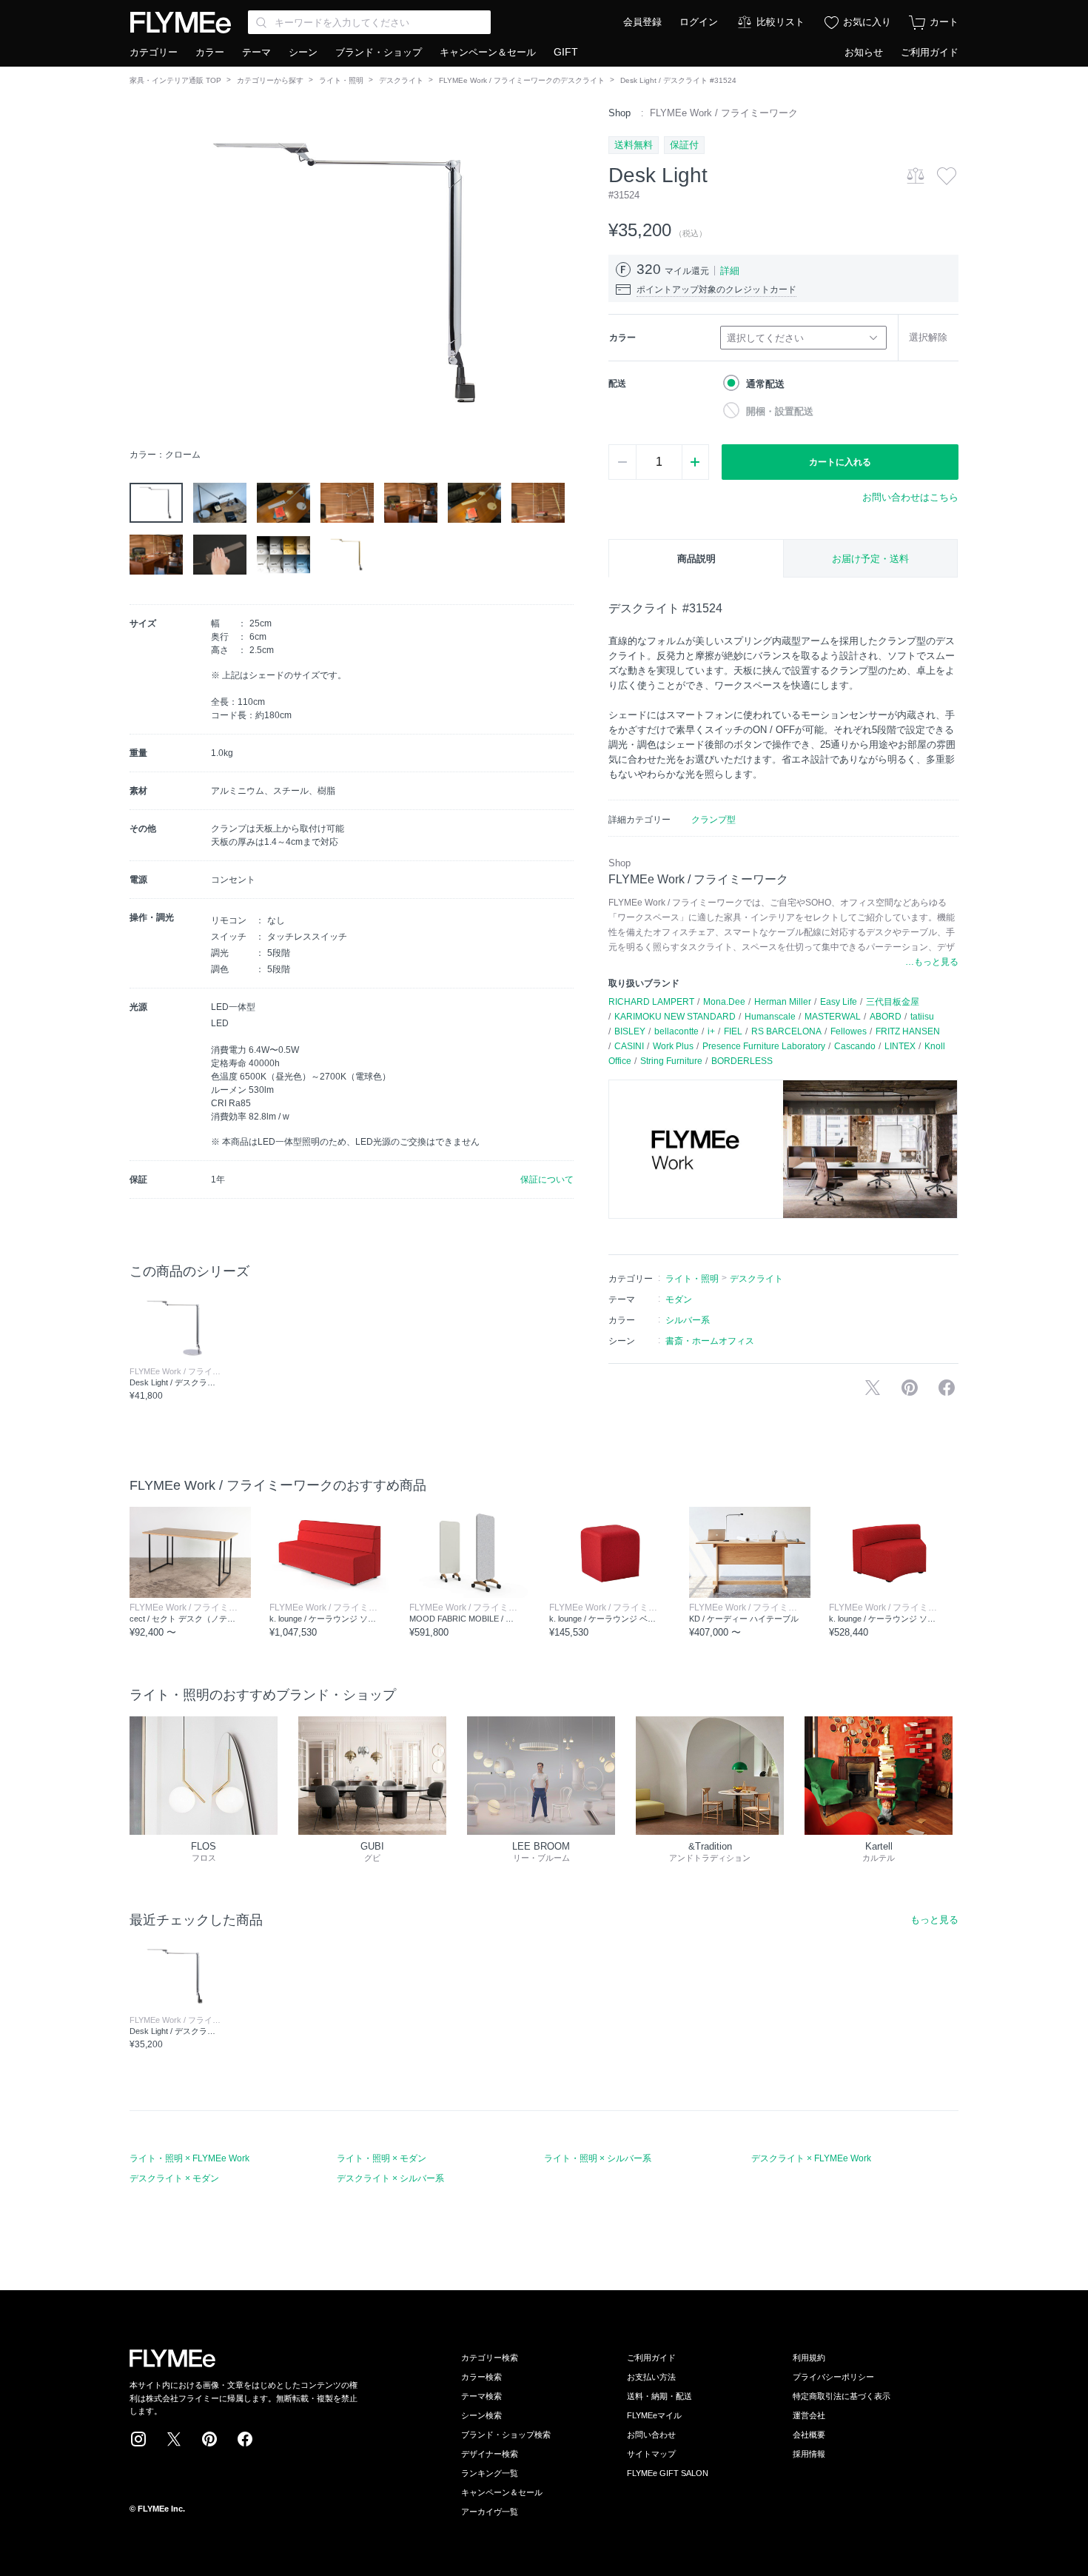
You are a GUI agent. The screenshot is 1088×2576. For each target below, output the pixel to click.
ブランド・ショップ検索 (506, 2435)
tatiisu (922, 1017)
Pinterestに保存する (910, 1388)
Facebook (245, 2439)
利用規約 (809, 2358)
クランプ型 (713, 820)
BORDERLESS (742, 1061)
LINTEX (900, 1046)
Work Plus (673, 1046)
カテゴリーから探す (270, 80)
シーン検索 (481, 2415)
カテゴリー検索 (490, 2358)
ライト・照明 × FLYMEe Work (189, 2158)
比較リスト (780, 22)
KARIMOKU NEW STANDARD (675, 1017)
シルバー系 (688, 1320)
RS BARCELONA (786, 1031)
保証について (547, 1180)
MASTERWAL (833, 1017)
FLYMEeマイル (654, 2415)
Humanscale (770, 1017)
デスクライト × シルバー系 (390, 2178)
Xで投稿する (873, 1388)
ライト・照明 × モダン (382, 2158)
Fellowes (849, 1031)
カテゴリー (154, 52)
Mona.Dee (724, 1002)
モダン (679, 1299)
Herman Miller (783, 1002)
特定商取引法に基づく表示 (842, 2396)
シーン (303, 52)
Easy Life (839, 1002)
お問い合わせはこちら (910, 497)
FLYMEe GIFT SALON (668, 2473)
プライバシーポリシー (833, 2377)
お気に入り (867, 22)
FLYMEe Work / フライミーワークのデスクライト (522, 80)
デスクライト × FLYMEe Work (811, 2158)
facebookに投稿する (947, 1388)
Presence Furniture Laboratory (764, 1046)
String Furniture (671, 1061)
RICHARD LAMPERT (651, 1002)
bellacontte (676, 1031)
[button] (141, 273)
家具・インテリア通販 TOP (175, 80)
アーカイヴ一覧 (490, 2512)
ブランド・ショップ (379, 52)
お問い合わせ (651, 2435)
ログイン (699, 22)
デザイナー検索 (490, 2454)
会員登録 (642, 22)
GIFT (566, 52)
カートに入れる (840, 462)
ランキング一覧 (490, 2473)
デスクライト (401, 80)
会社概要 (809, 2435)
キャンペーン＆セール (488, 52)
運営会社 (809, 2415)
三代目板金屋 (893, 1002)
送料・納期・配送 (659, 2396)
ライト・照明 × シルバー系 (598, 2158)
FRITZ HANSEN (908, 1031)
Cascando (855, 1046)
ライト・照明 (341, 80)
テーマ (256, 52)
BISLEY (630, 1031)
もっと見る (934, 1920)
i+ (711, 1031)
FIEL (733, 1031)
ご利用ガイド (930, 52)
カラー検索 (481, 2377)
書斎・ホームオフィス (710, 1341)
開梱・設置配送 (780, 411)
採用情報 (809, 2454)
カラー (210, 52)
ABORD (886, 1017)
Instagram (138, 2439)
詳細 (730, 271)
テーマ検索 (481, 2396)
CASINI (629, 1046)
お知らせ (864, 52)
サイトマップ (651, 2454)
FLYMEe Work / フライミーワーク (724, 113)
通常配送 (765, 384)
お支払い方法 (651, 2377)
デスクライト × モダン (174, 2178)
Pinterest (209, 2439)
